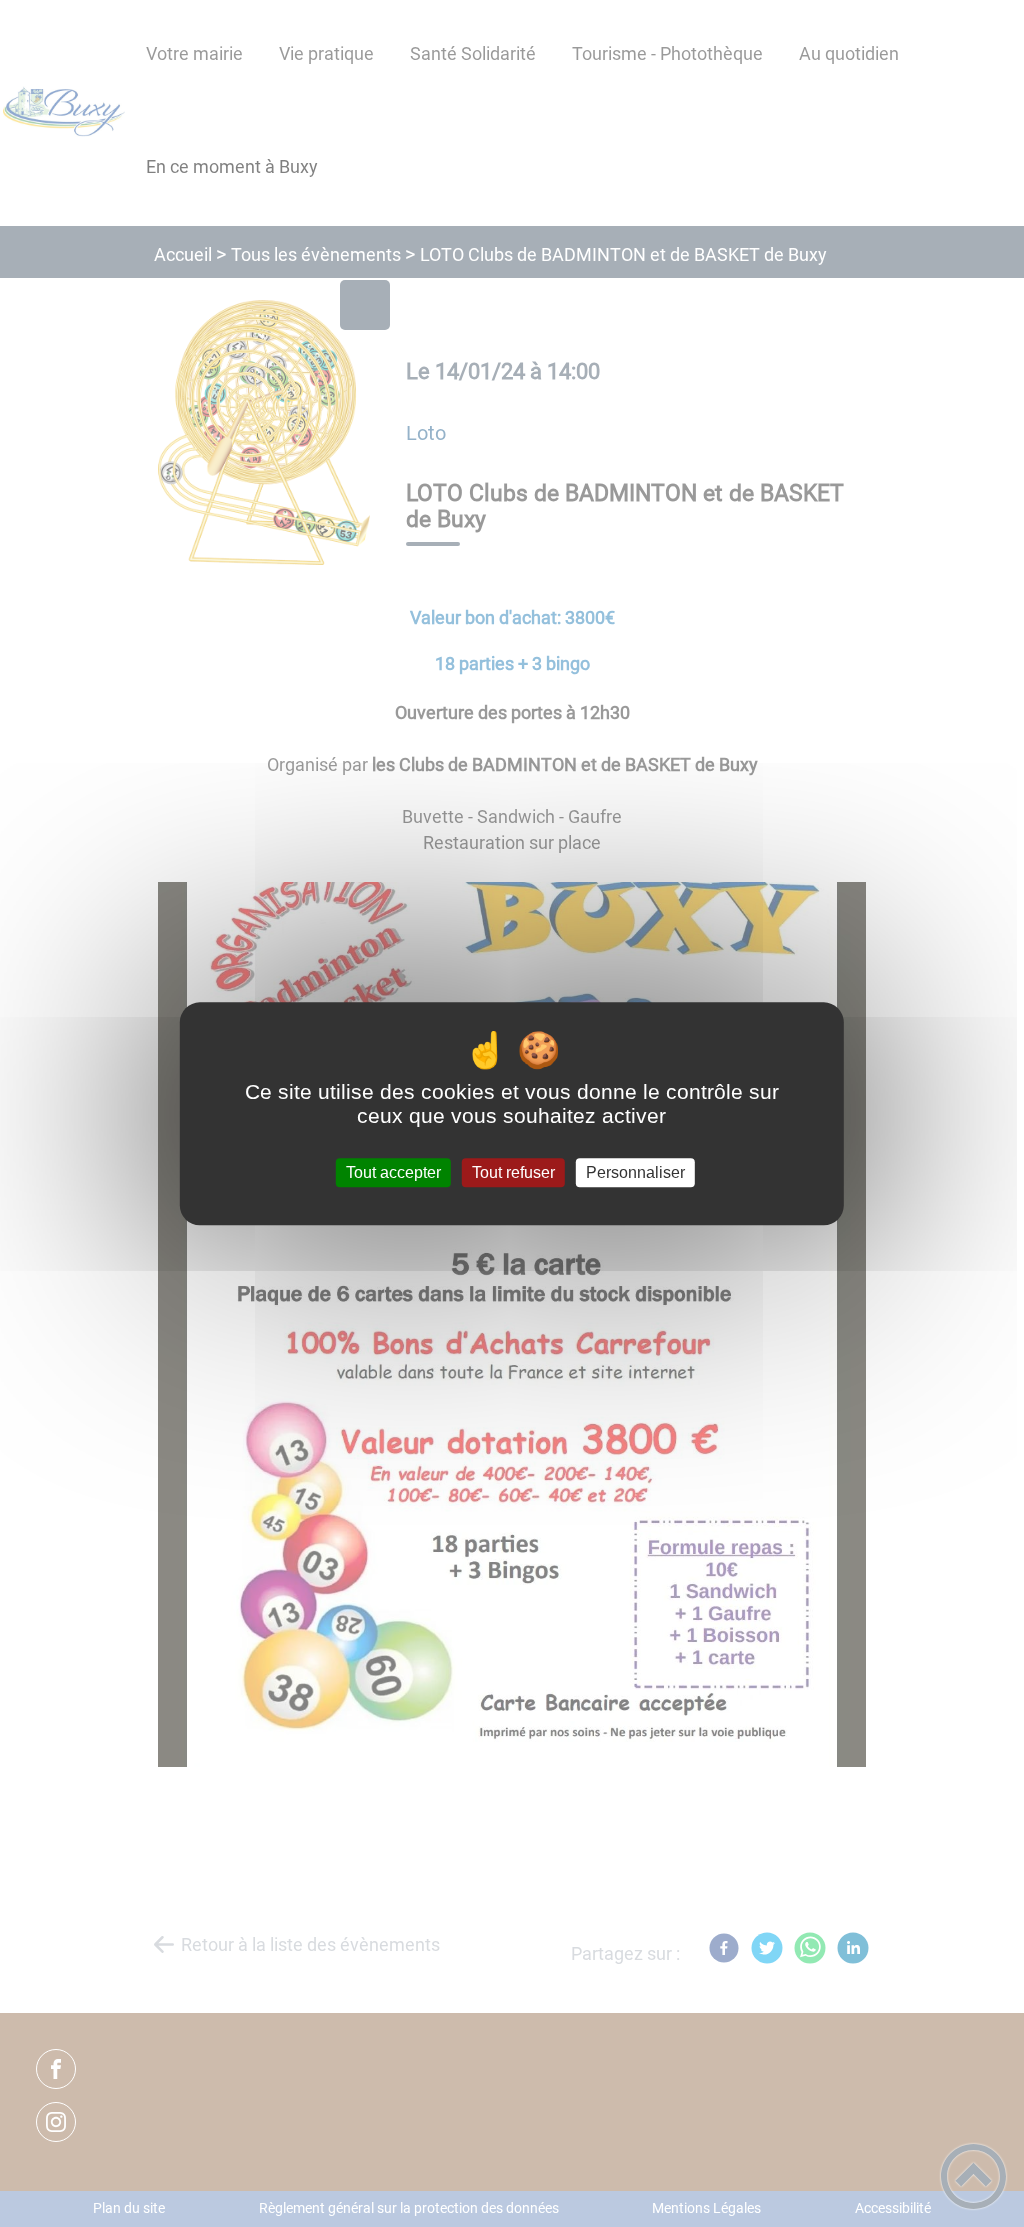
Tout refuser (513, 1172)
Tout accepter (393, 1172)
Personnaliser (635, 1172)
